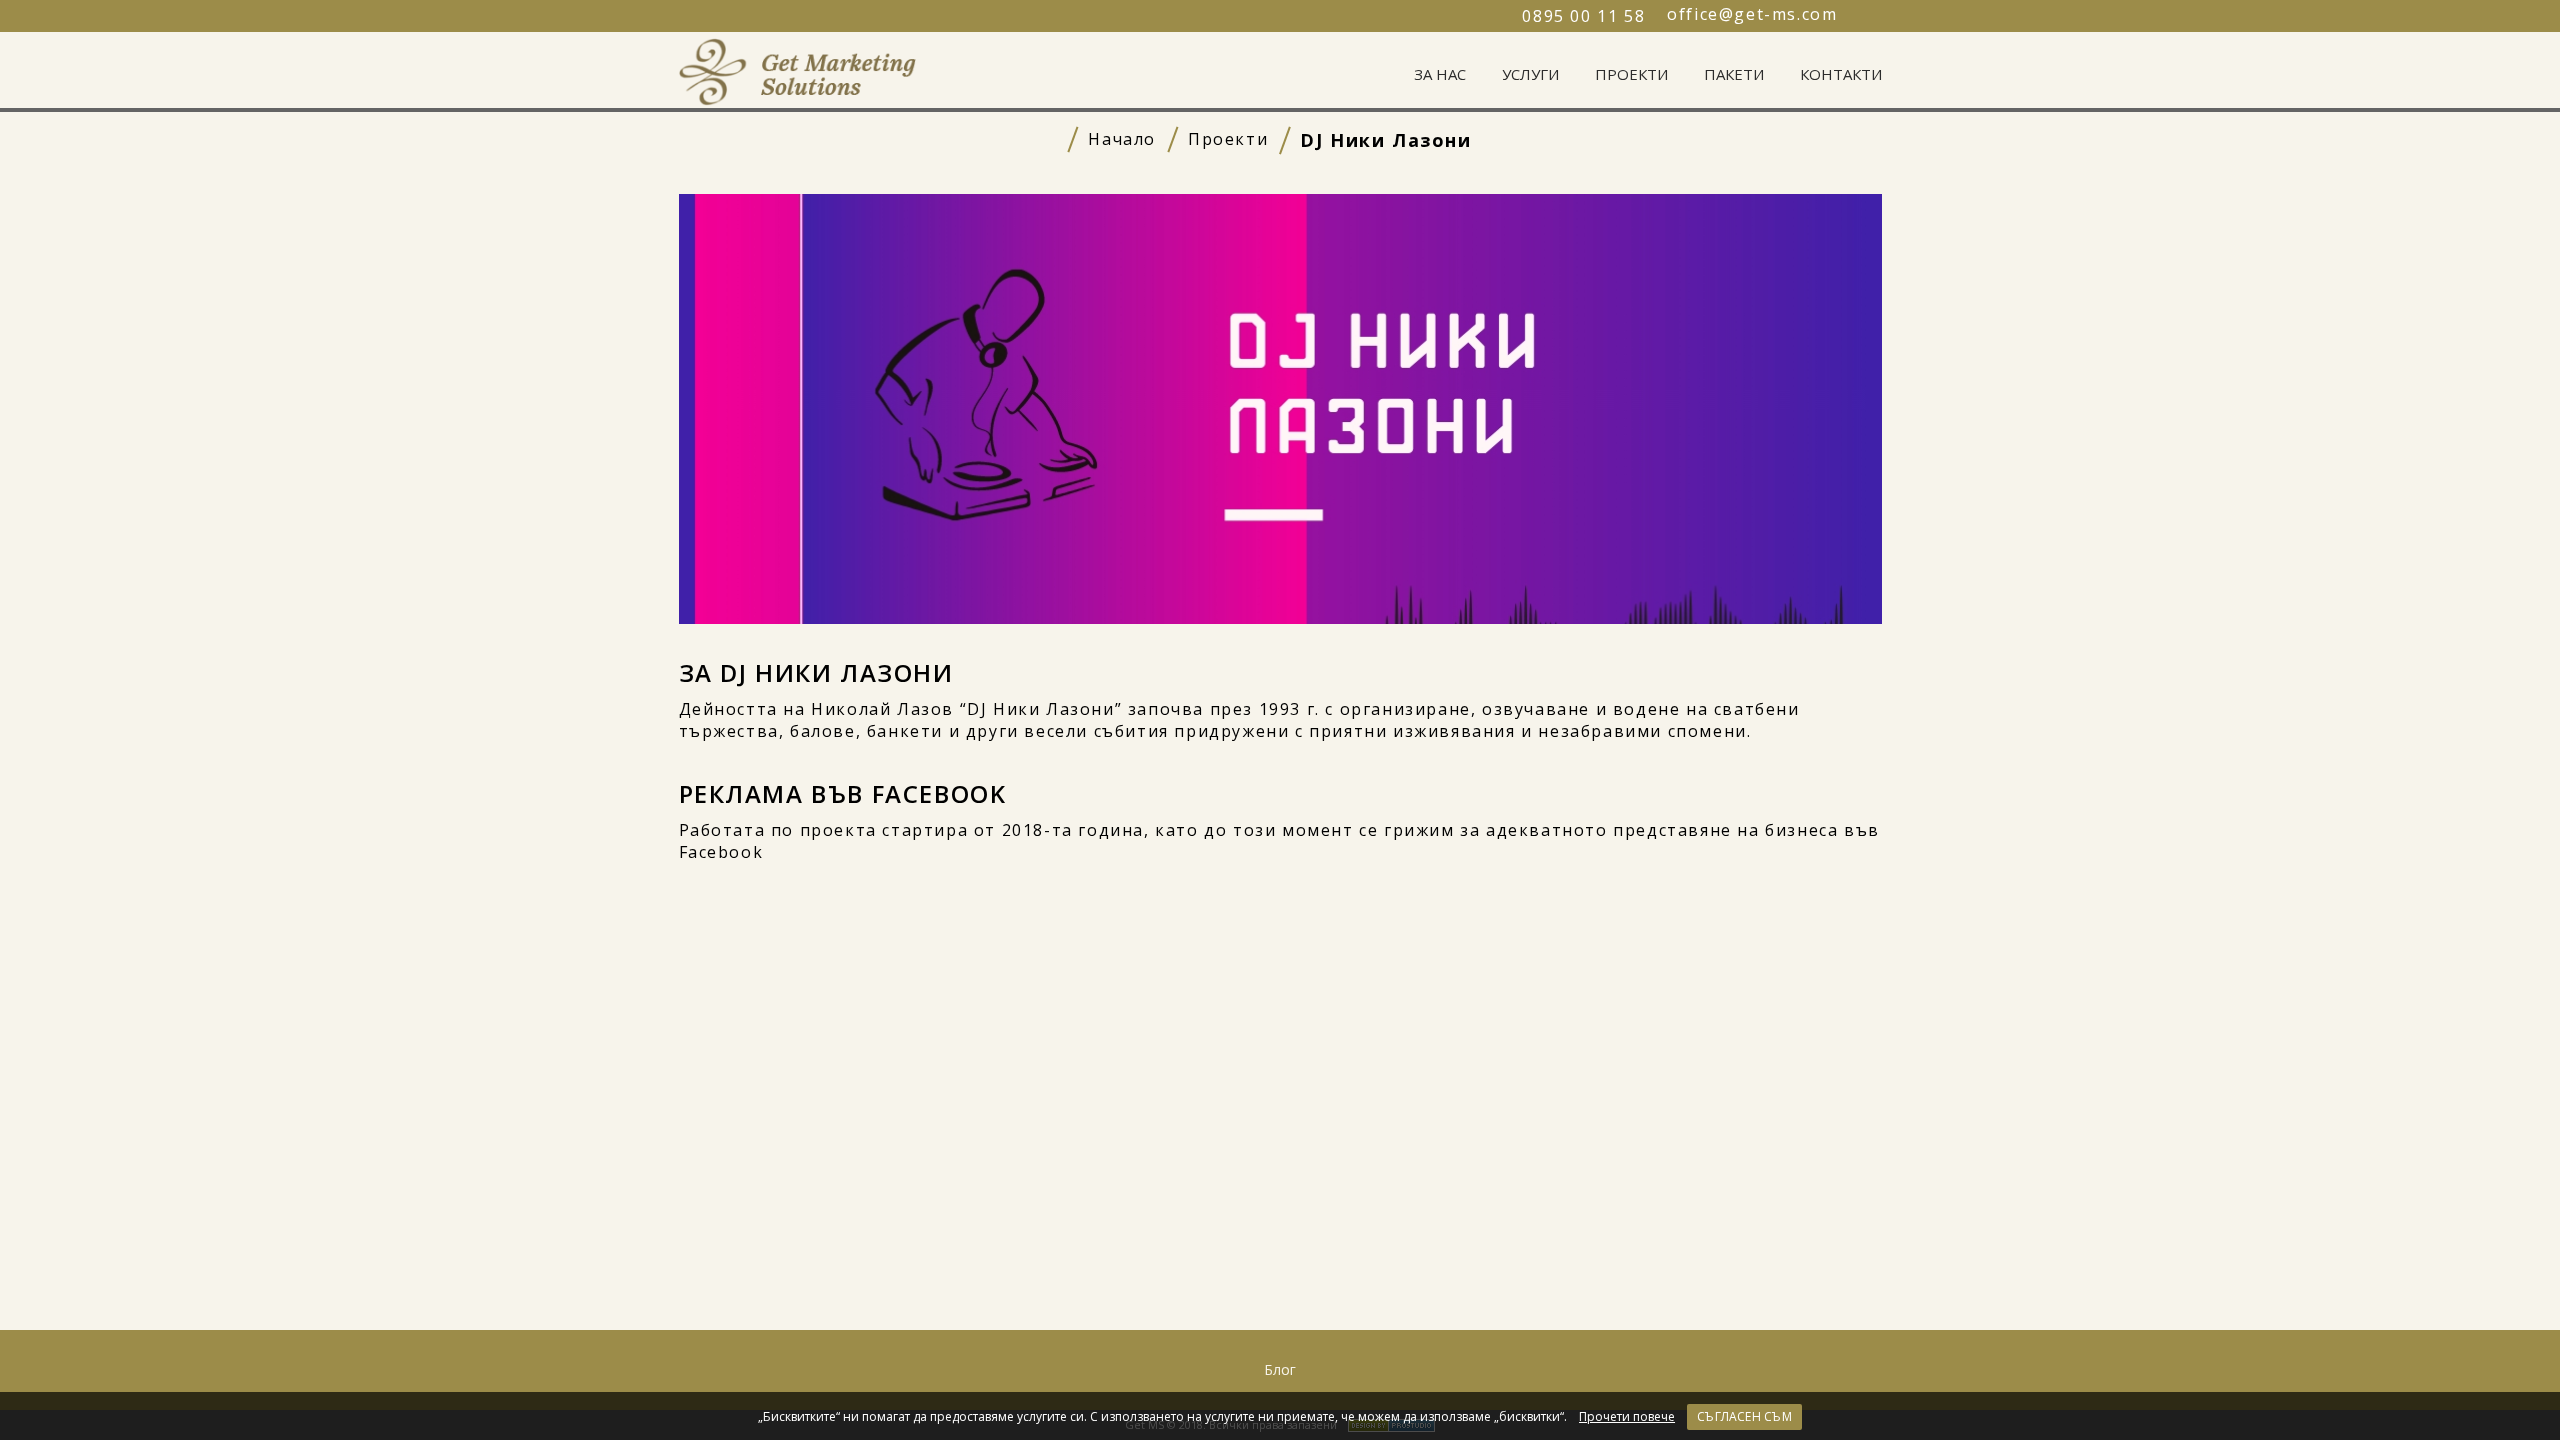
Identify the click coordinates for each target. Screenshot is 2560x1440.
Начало (1122, 139)
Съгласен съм (1744, 1416)
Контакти (1841, 74)
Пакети (1734, 74)
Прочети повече (1627, 1417)
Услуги (1530, 74)
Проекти (1631, 74)
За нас (1440, 74)
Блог (1280, 1369)
